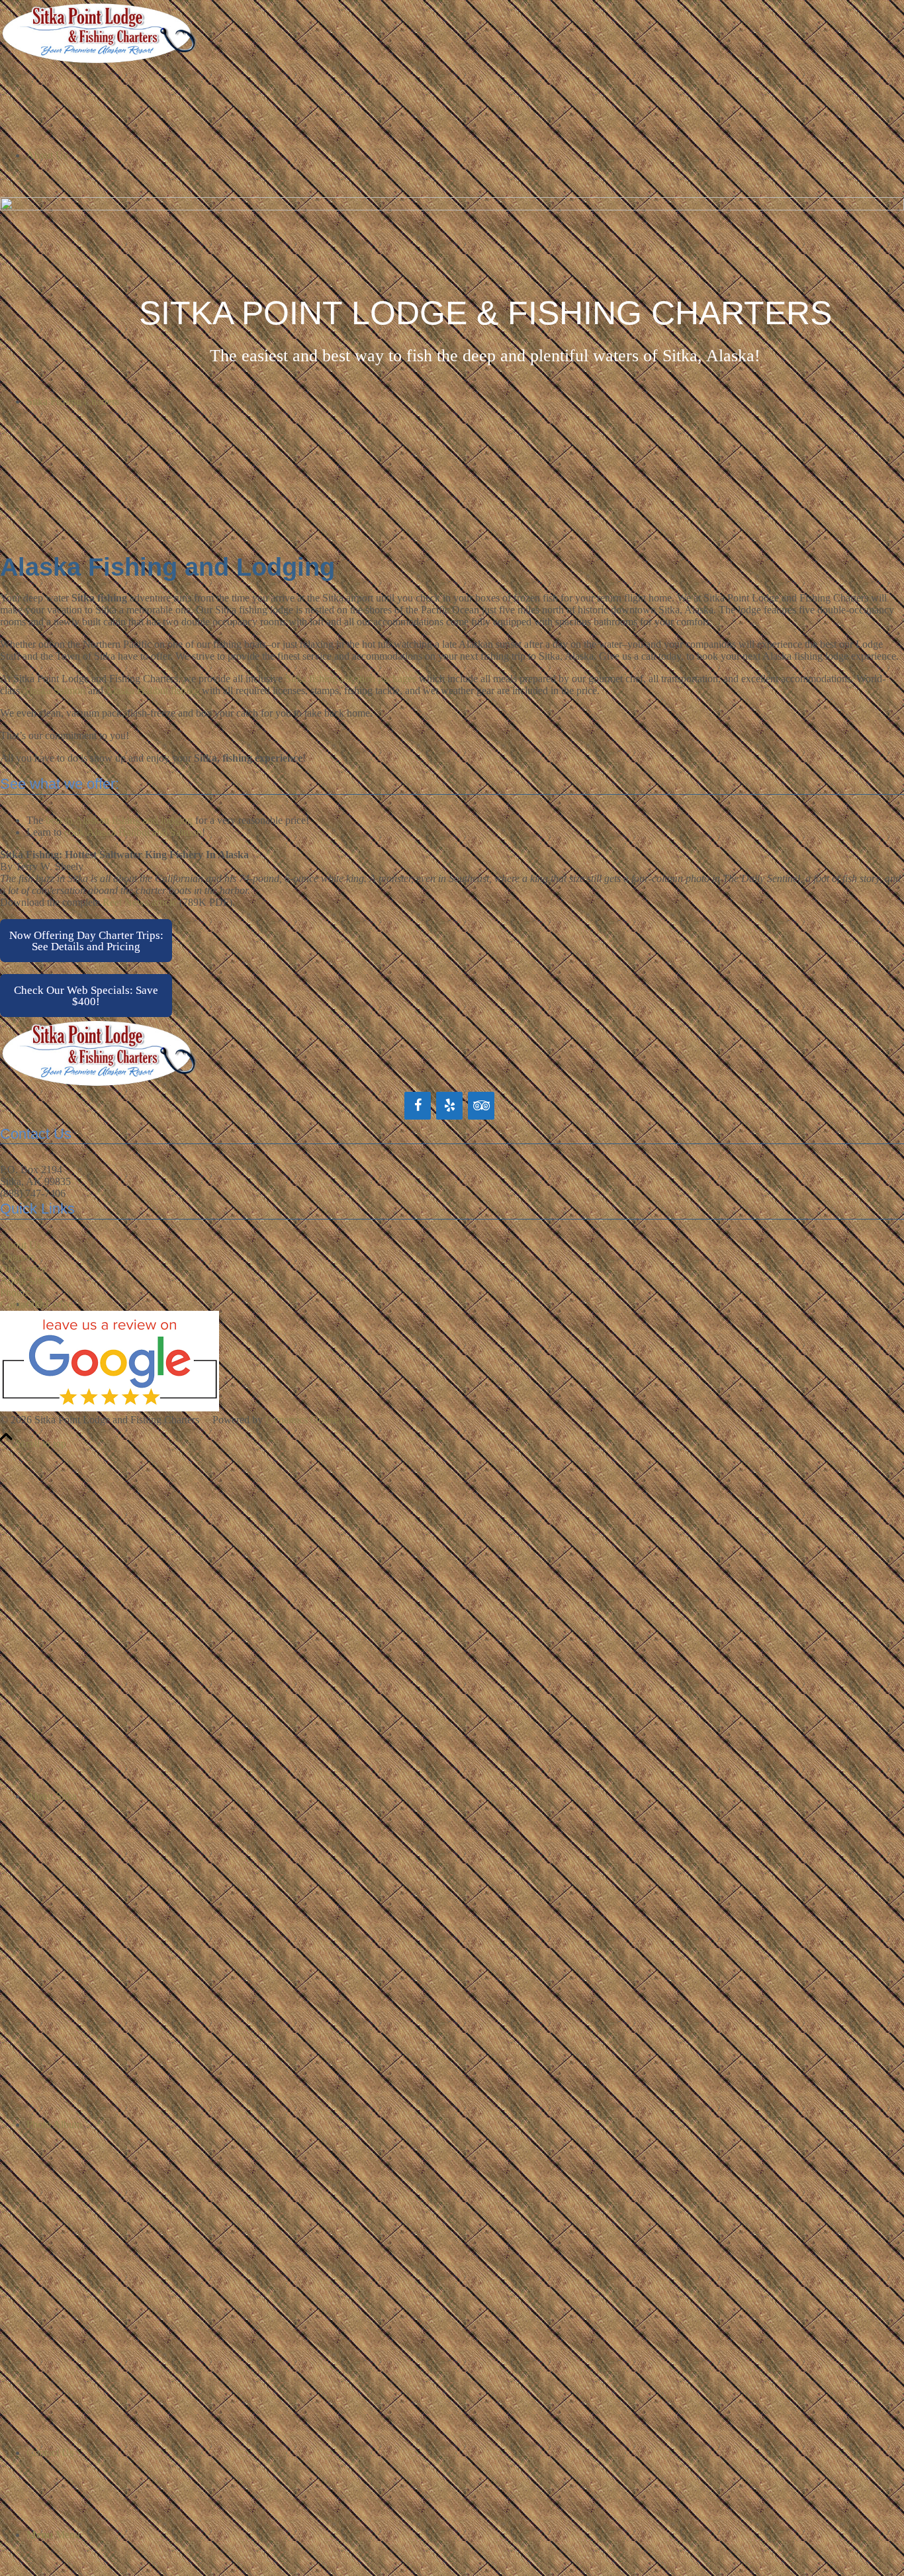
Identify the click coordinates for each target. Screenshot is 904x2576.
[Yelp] (449, 1106)
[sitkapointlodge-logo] (99, 63)
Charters (18, 1257)
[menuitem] (465, 1509)
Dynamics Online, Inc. (313, 1420)
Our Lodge (23, 1269)
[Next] (874, 359)
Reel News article (140, 902)
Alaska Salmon (54, 690)
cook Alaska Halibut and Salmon (133, 832)
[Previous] (30, 359)
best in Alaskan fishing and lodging (119, 820)
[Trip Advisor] (481, 1106)
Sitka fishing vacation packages (351, 679)
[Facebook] (418, 1106)
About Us (21, 1245)
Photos (14, 1293)
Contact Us (23, 1305)
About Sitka (25, 1281)
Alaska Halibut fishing (152, 690)
